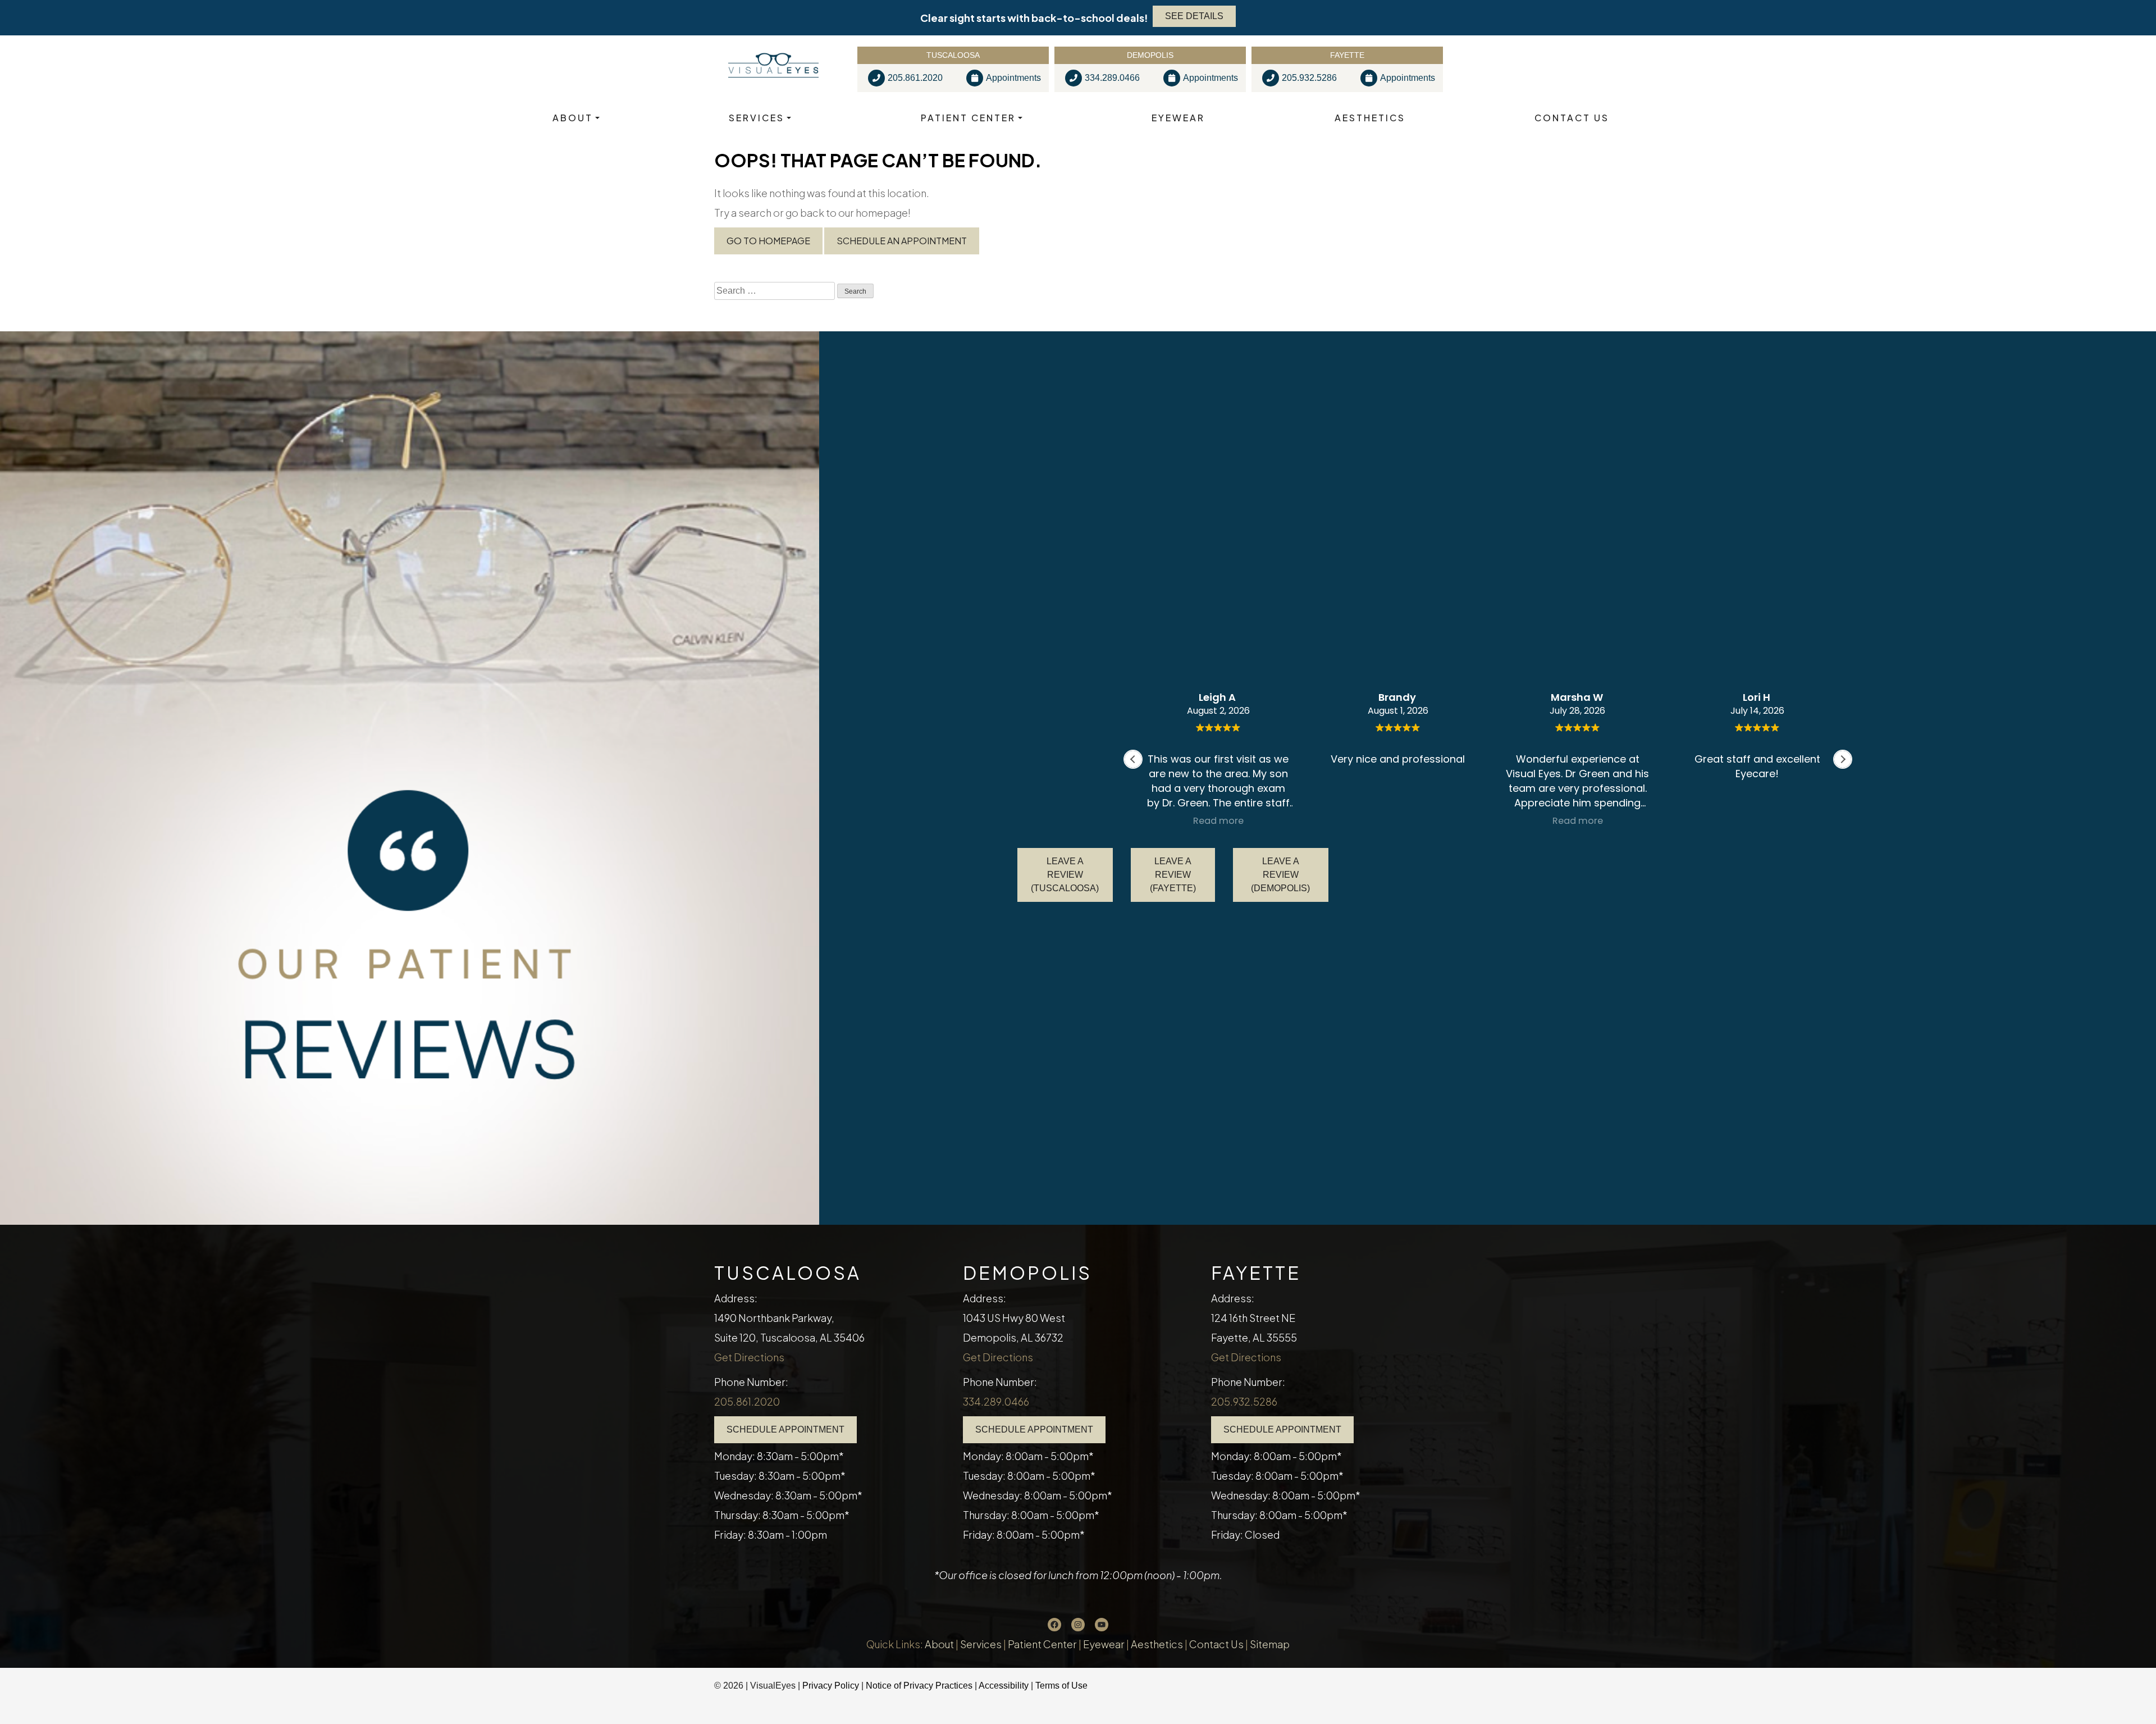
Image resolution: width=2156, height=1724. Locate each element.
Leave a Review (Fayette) (1173, 875)
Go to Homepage (768, 241)
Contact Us (1572, 118)
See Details (1194, 16)
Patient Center (968, 118)
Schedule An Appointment (902, 241)
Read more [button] (1218, 821)
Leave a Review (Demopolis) (1280, 875)
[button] (1843, 759)
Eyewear (1178, 118)
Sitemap (1270, 1644)
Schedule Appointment (785, 1429)
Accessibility (1004, 1686)
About (573, 118)
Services (757, 118)
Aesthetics (1370, 118)
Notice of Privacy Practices (919, 1686)
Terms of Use (1061, 1686)
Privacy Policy (832, 1686)
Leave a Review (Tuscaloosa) (1065, 875)
